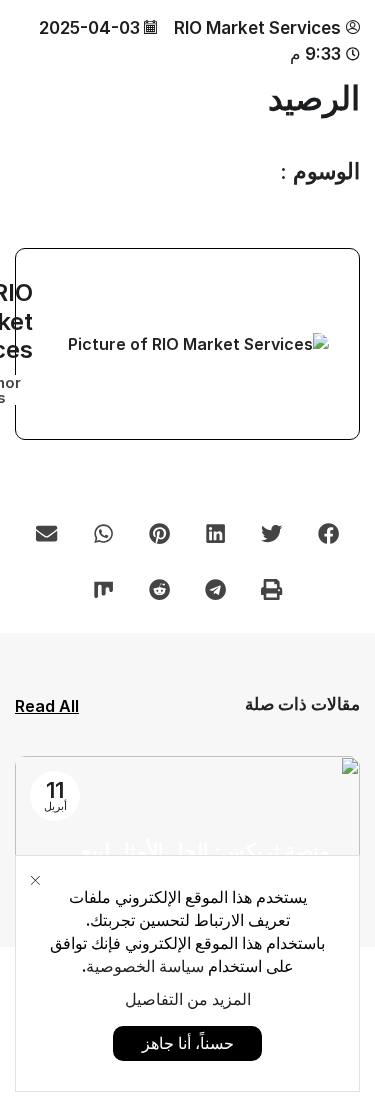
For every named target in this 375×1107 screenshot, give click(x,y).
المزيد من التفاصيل (188, 999)
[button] (328, 533)
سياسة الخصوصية (145, 966)
